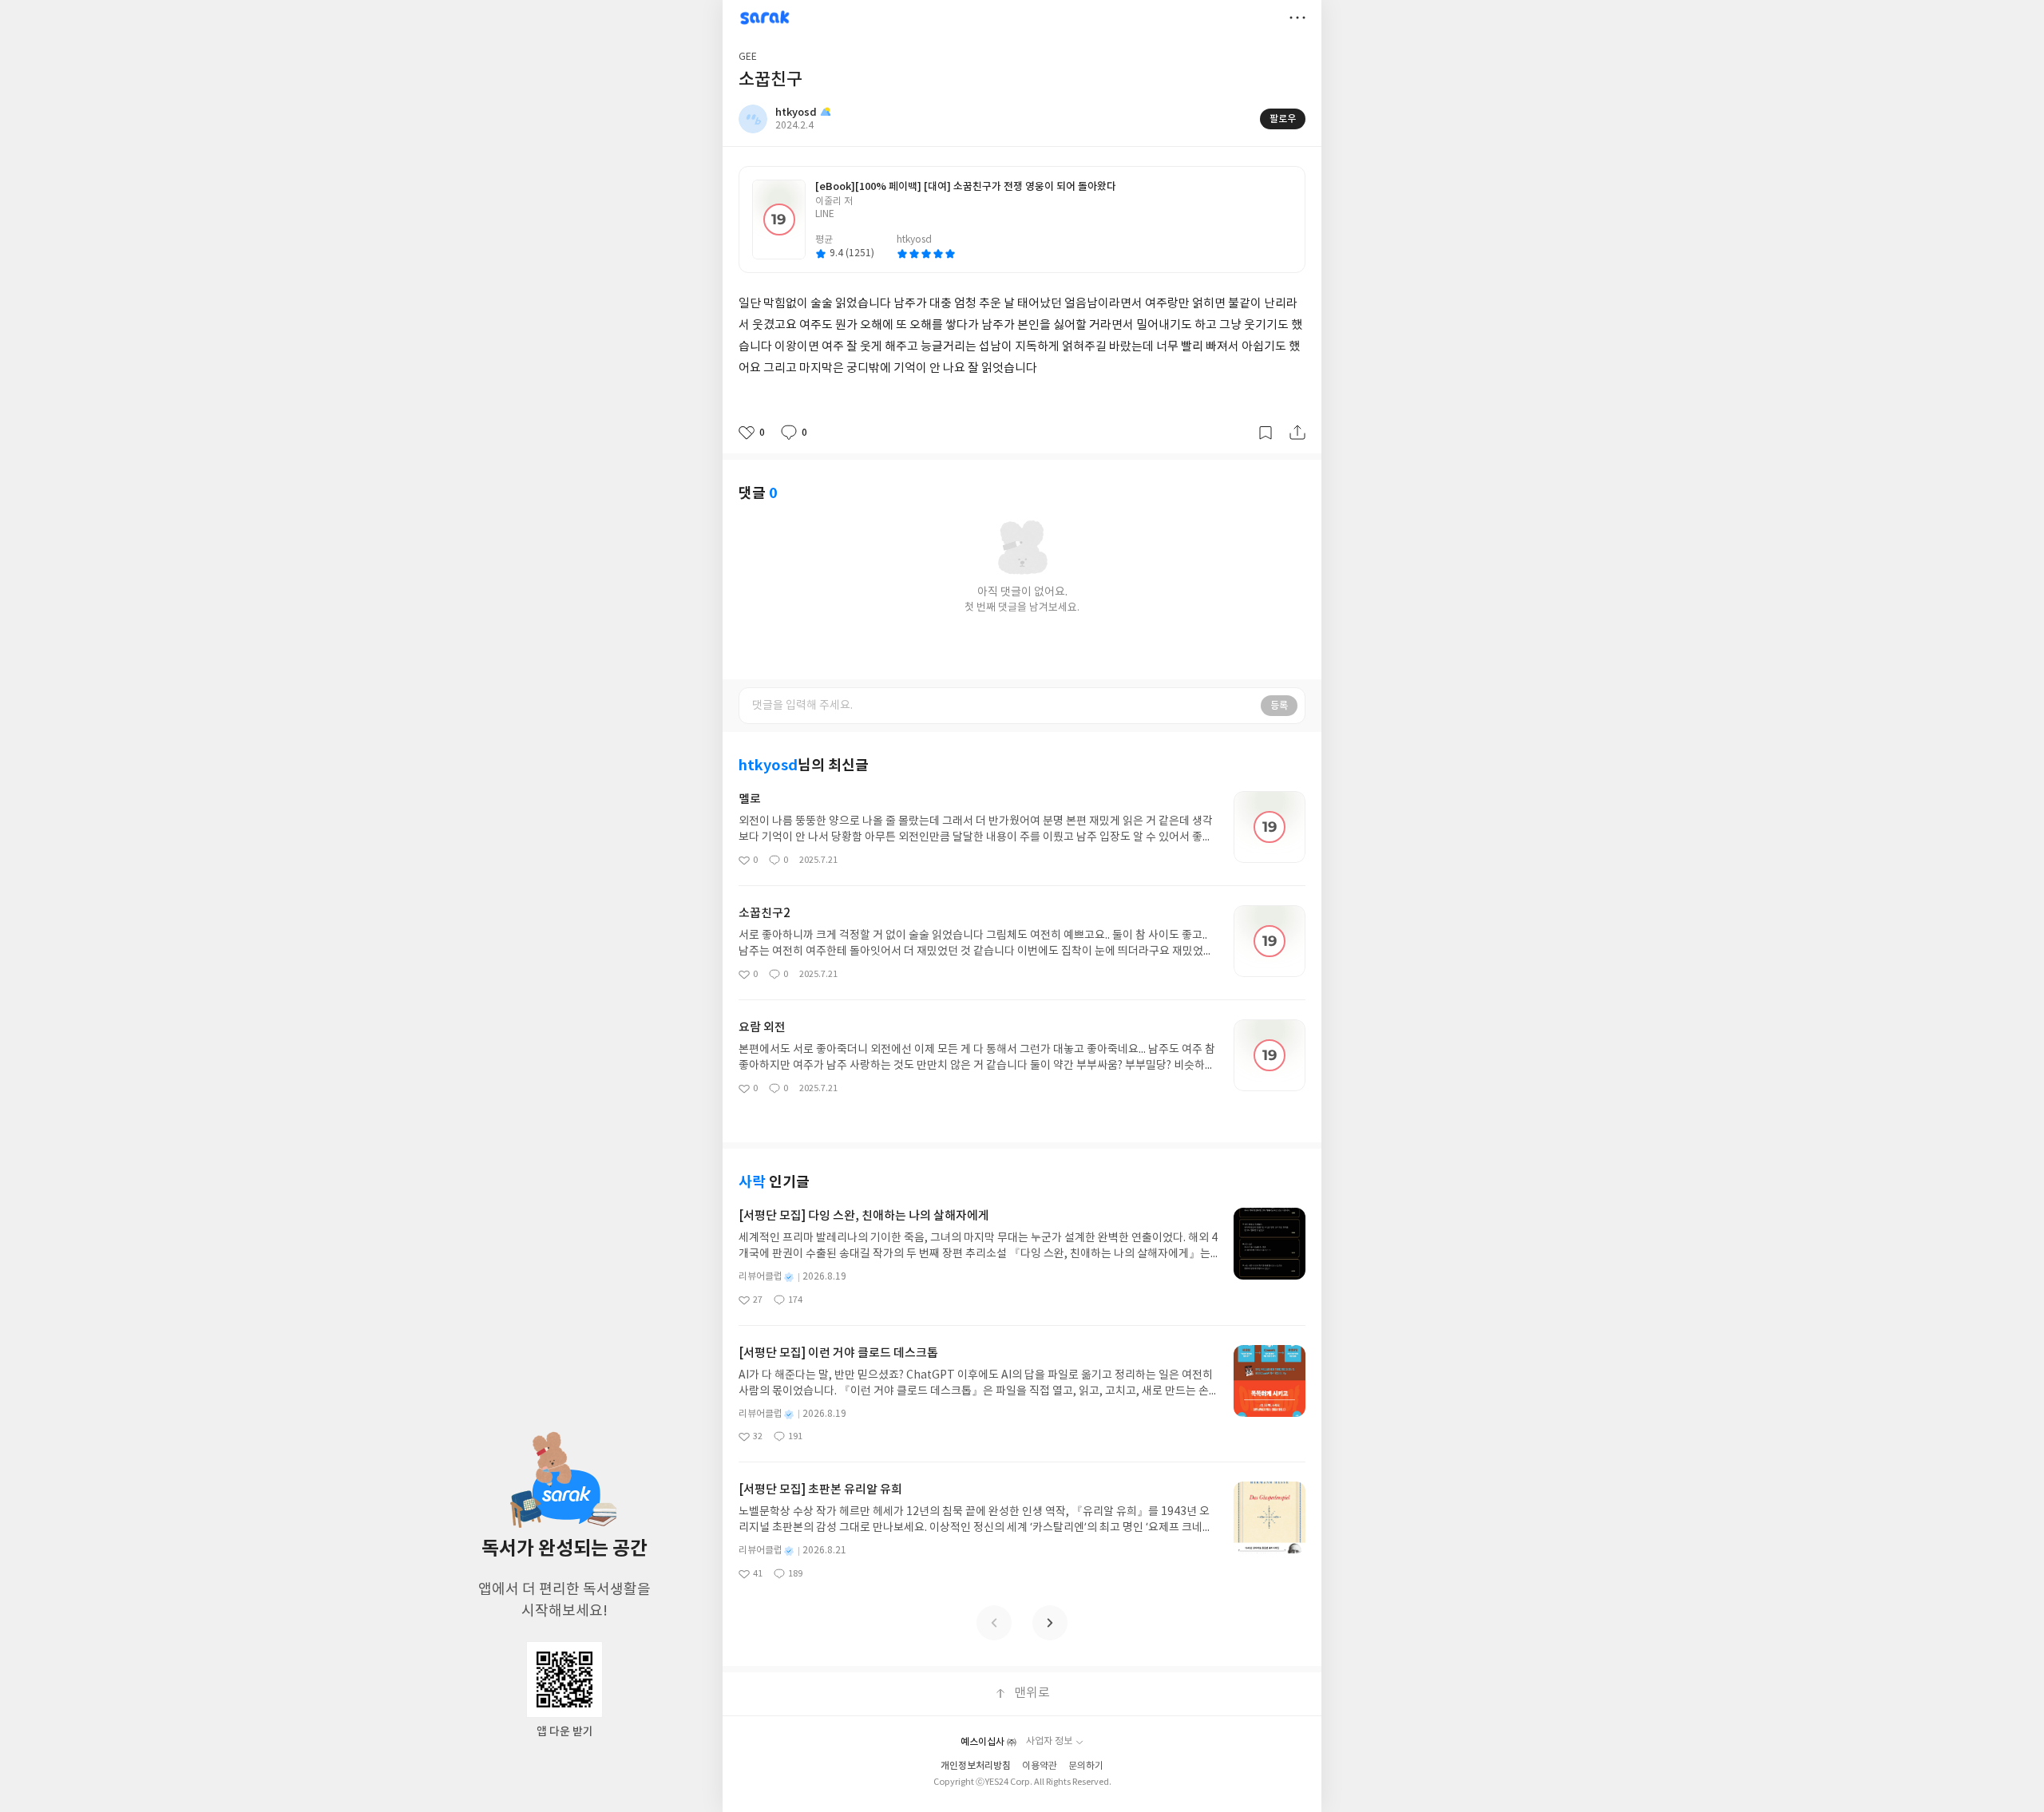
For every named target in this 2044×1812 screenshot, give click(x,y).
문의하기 (1086, 1766)
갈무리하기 (1266, 433)
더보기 (1297, 18)
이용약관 (1040, 1766)
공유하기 (1297, 433)
